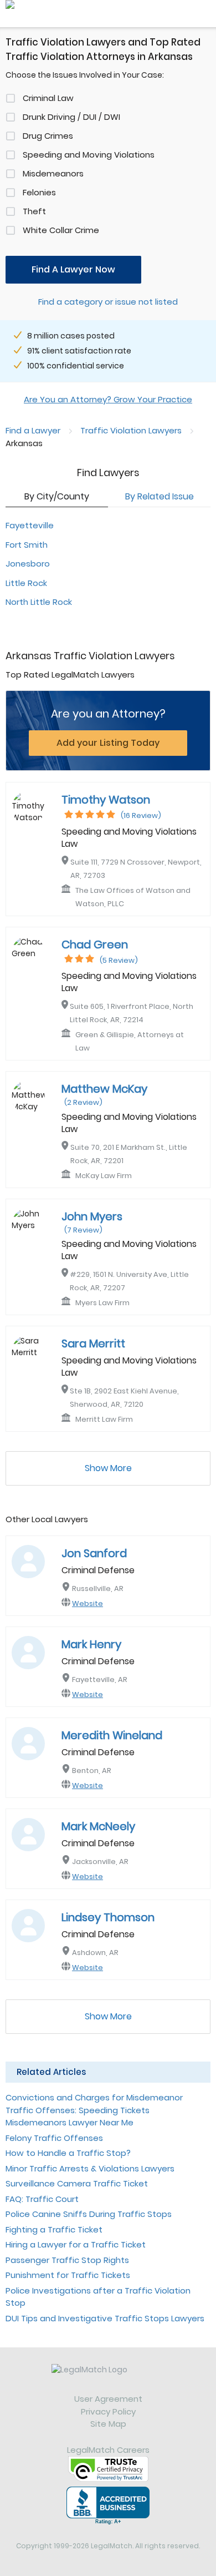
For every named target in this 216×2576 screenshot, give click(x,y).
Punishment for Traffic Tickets (68, 2275)
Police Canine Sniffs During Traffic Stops (89, 2214)
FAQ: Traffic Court (42, 2199)
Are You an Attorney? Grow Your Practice (108, 399)
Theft (34, 211)
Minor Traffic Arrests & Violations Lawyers (90, 2168)
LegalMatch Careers (108, 2450)
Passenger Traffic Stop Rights (67, 2260)
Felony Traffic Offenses (54, 2138)
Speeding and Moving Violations (89, 155)
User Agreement (108, 2399)
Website (88, 1603)
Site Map (108, 2424)
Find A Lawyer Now (73, 269)
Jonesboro (28, 564)
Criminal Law (48, 98)
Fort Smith (27, 545)
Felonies (39, 192)
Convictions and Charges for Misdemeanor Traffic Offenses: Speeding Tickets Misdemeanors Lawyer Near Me (94, 2110)
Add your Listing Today (108, 743)
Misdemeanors (53, 173)
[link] (108, 2378)
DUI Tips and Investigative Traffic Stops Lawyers (105, 2318)
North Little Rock (39, 602)
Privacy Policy (108, 2411)
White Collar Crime (61, 230)
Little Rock (26, 583)
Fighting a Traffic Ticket (54, 2229)
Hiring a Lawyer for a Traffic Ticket (76, 2244)
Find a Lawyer (33, 430)
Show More (108, 1468)
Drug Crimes (48, 136)
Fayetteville (30, 525)
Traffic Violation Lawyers (131, 430)
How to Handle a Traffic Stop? (68, 2153)
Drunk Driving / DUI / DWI (71, 117)
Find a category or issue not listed (108, 302)
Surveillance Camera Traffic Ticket (77, 2183)
